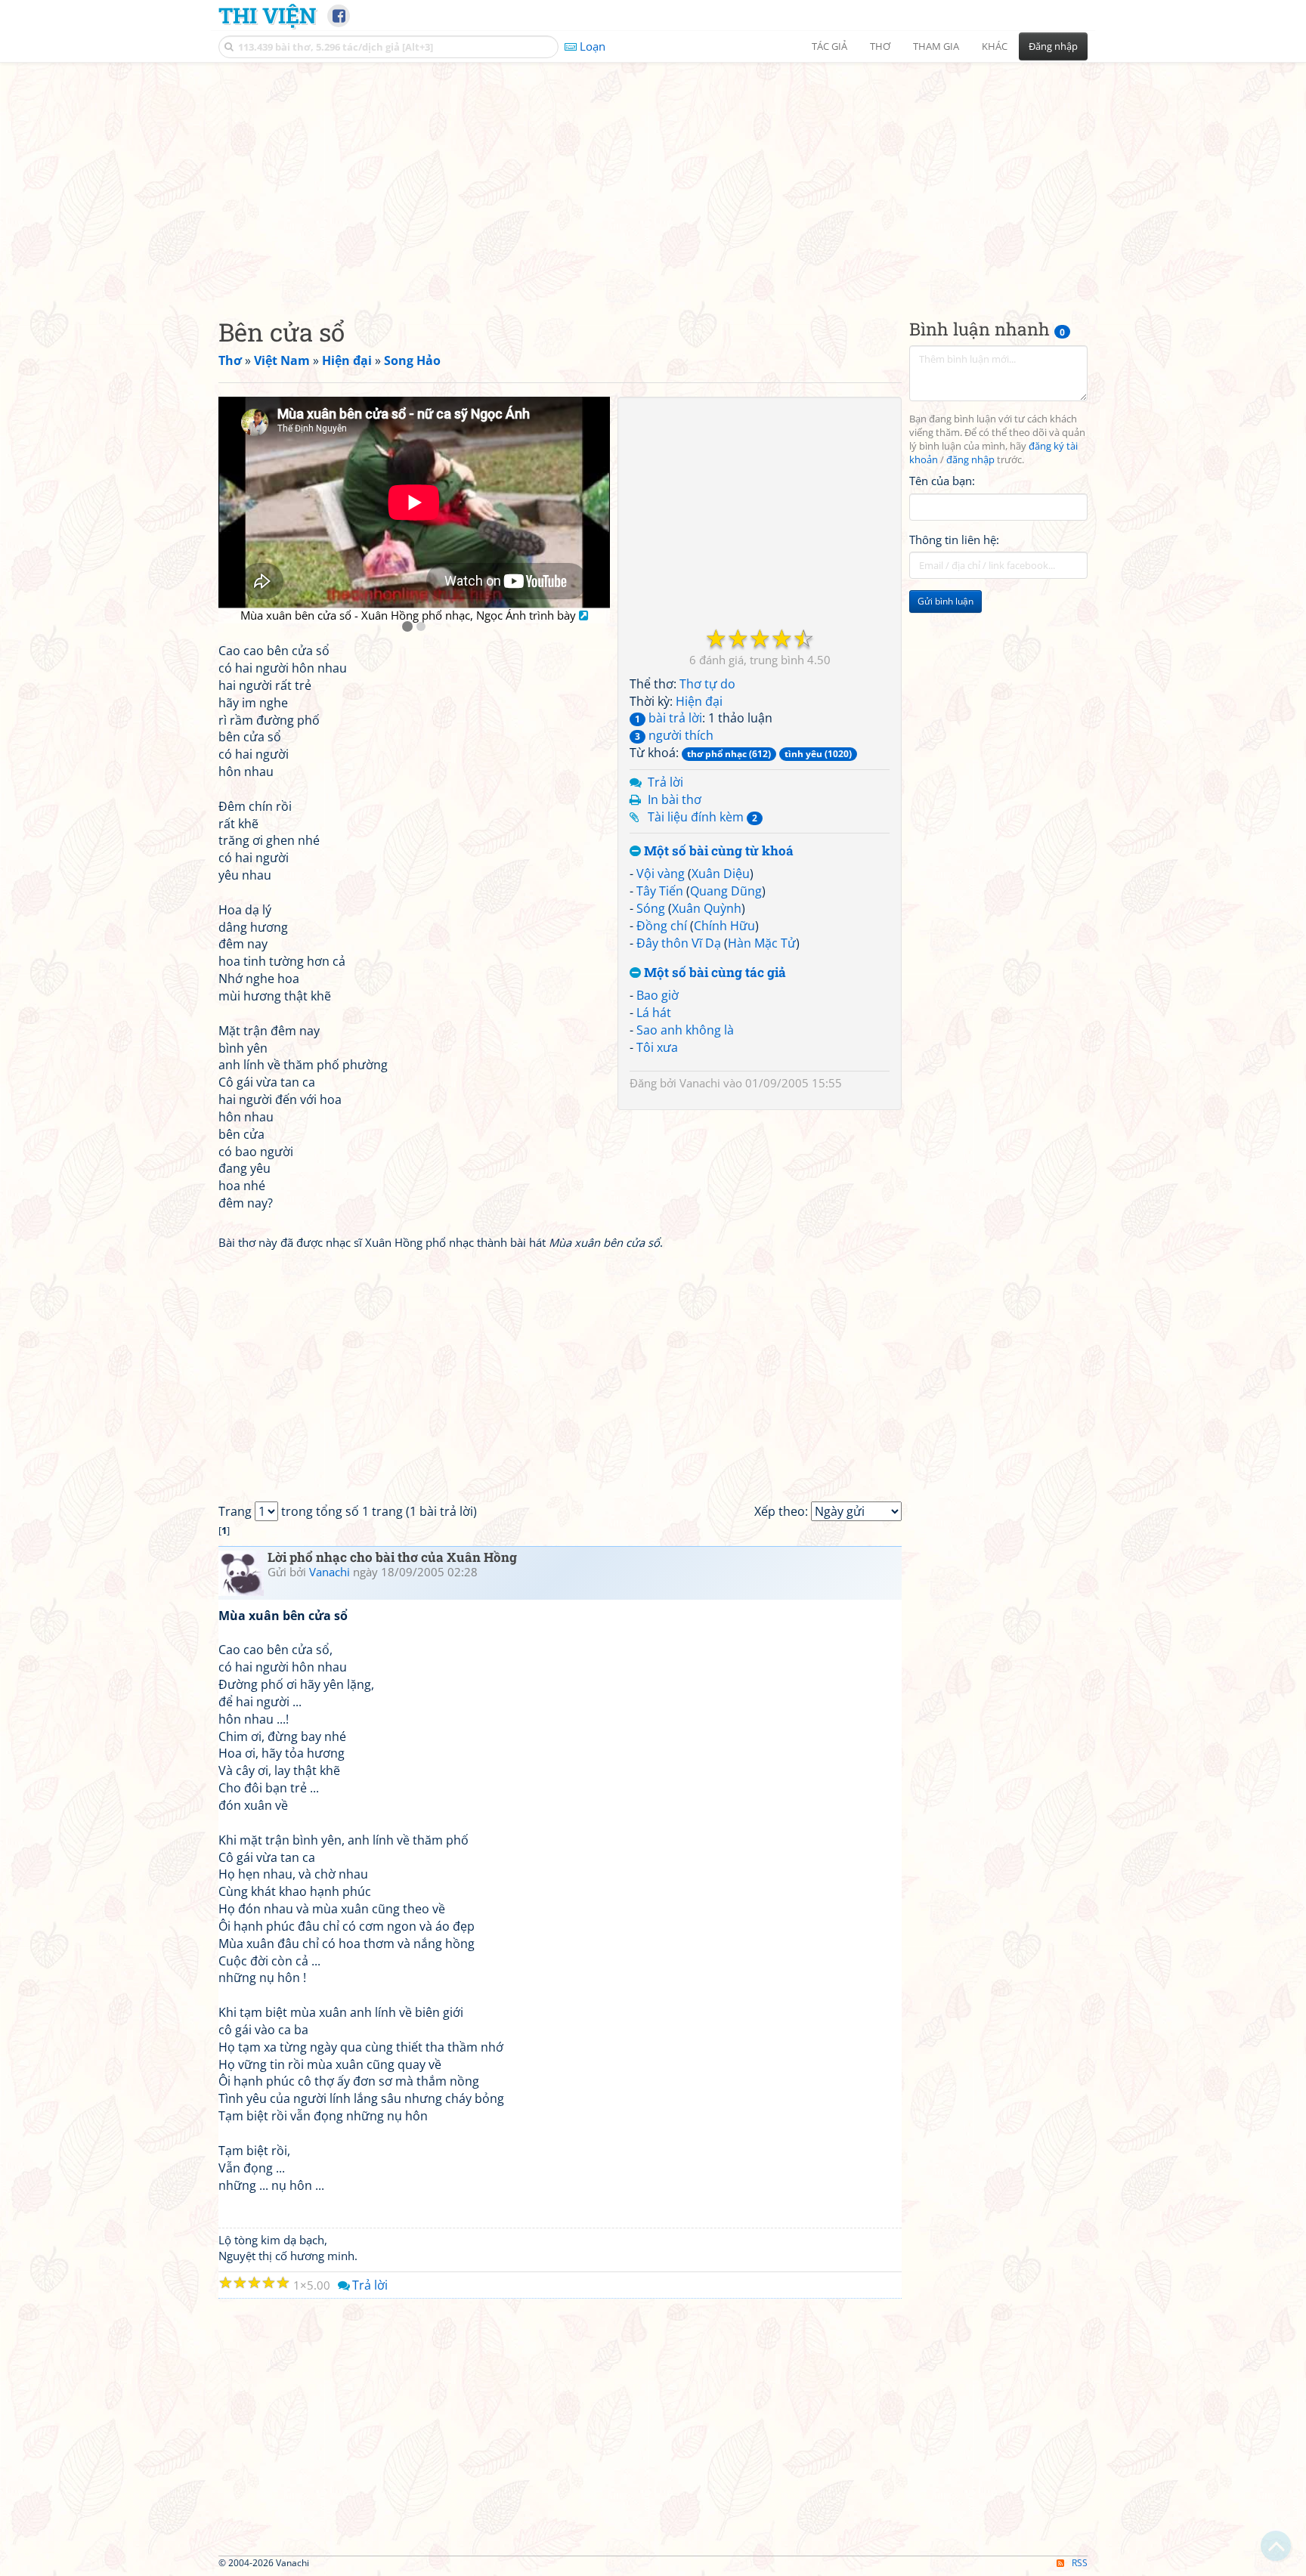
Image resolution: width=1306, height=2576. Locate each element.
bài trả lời (668, 718)
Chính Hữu (724, 926)
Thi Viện (267, 15)
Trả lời (665, 782)
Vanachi (700, 1083)
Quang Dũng (726, 891)
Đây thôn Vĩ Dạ (679, 943)
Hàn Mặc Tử (762, 943)
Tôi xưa (657, 1047)
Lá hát (654, 1013)
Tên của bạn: (942, 481)
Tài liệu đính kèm (703, 817)
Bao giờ (658, 995)
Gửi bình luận (945, 601)
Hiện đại (699, 701)
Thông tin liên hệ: (954, 540)
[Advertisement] (653, 178)
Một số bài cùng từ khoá (717, 851)
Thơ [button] (880, 46)
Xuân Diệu (721, 874)
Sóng (651, 908)
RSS (1080, 2563)
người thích (674, 735)
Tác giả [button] (829, 46)
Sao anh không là (685, 1030)
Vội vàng (661, 874)
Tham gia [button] (936, 46)
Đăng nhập (1053, 46)
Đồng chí (662, 926)
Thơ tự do (707, 684)
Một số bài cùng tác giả (713, 973)
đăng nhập (970, 460)
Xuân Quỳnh (707, 908)
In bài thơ (675, 799)
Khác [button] (995, 46)
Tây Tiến (660, 891)
